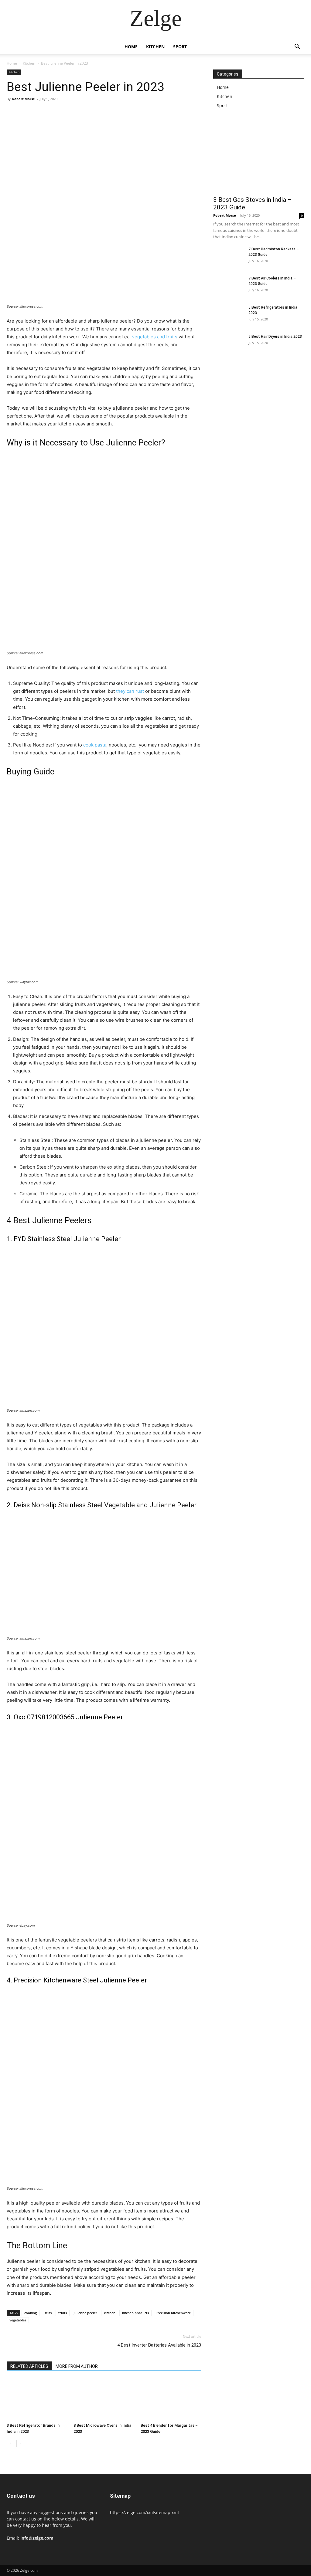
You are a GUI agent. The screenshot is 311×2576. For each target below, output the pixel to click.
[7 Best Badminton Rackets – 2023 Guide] (228, 257)
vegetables (18, 2320)
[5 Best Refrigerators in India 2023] (228, 315)
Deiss (48, 2313)
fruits (63, 2313)
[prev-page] (10, 2444)
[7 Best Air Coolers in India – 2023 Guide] (228, 286)
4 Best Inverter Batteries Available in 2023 (159, 2345)
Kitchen (155, 47)
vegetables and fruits (155, 337)
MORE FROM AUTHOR (77, 2366)
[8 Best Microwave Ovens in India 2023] (104, 2400)
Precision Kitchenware (173, 2313)
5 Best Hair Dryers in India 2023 (275, 337)
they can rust (130, 691)
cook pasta (95, 745)
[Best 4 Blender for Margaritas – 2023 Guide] (171, 2400)
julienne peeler (85, 2313)
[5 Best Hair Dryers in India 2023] (228, 344)
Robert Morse (24, 99)
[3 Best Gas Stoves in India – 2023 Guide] (259, 159)
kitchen (110, 2313)
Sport (180, 47)
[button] (297, 47)
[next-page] (20, 2444)
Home (131, 47)
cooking (31, 2313)
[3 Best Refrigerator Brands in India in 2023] (37, 2400)
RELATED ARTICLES (29, 2366)
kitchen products (135, 2313)
